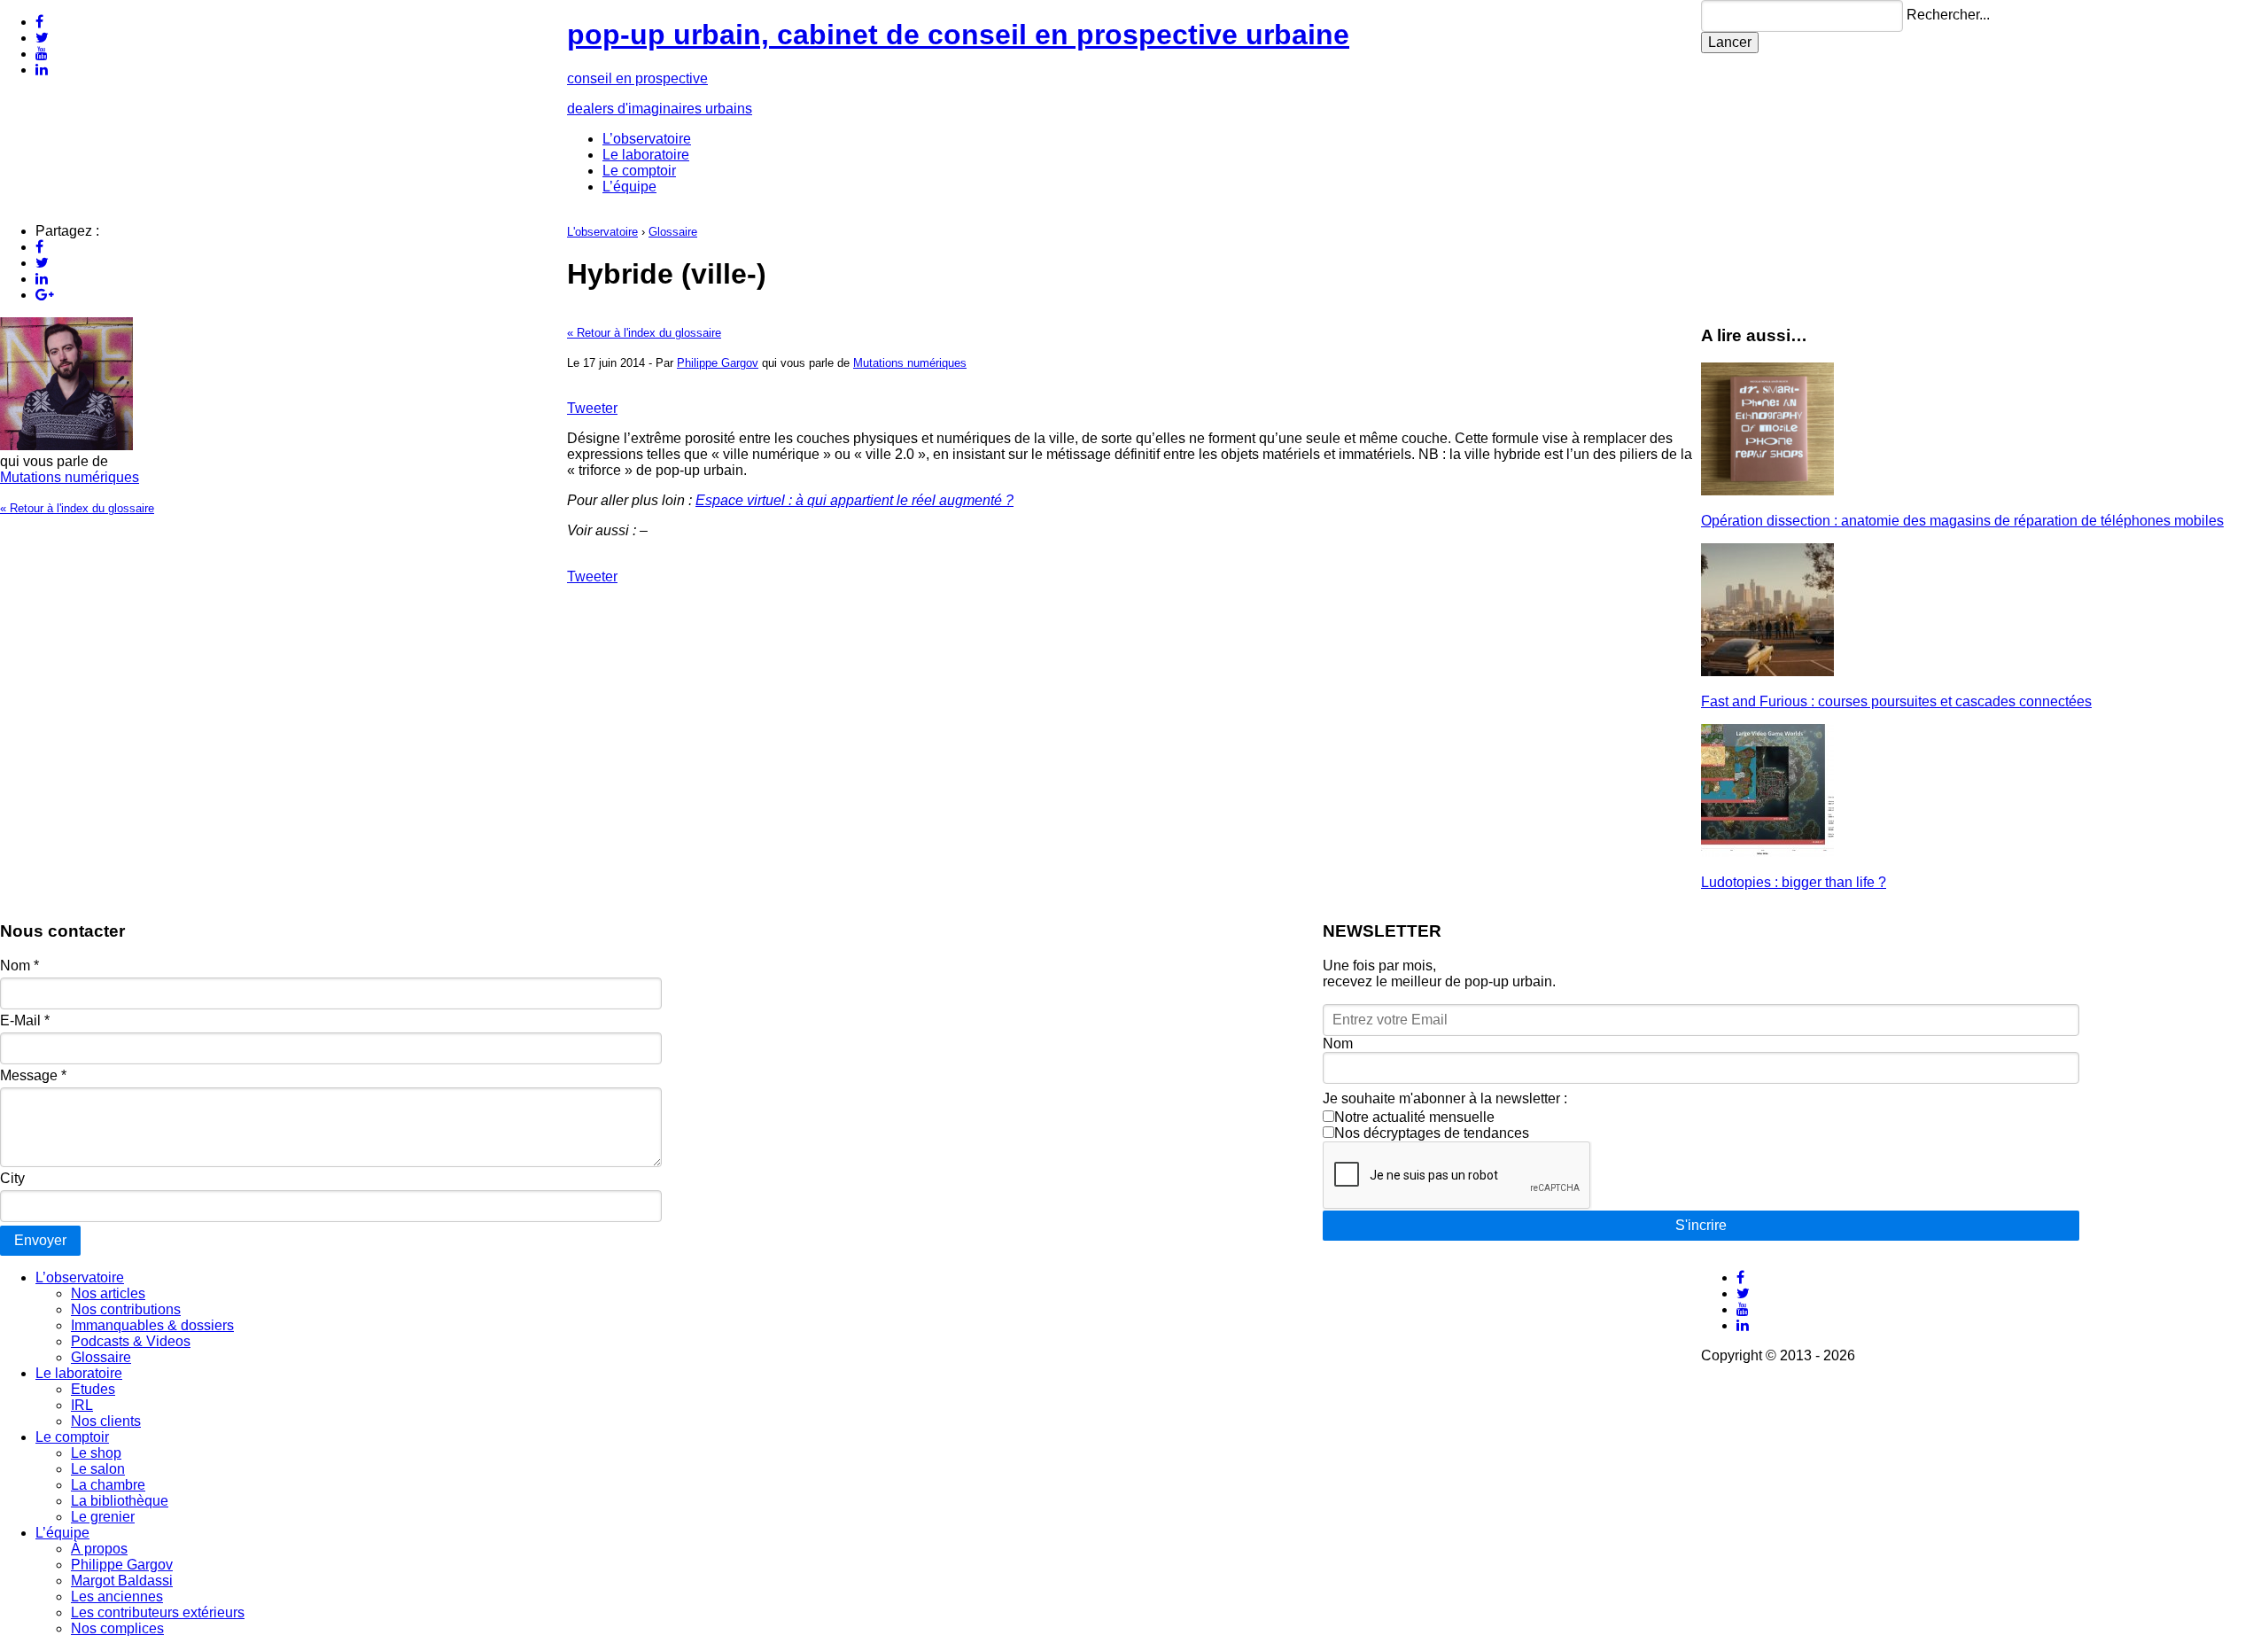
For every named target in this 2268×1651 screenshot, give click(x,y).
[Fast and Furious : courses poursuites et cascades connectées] (1767, 671)
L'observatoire (602, 232)
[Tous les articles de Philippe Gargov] (66, 445)
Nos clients (106, 1421)
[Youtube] (42, 54)
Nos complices (117, 1628)
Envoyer (40, 1240)
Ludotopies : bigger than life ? (1794, 882)
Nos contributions (126, 1309)
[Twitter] (42, 38)
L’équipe (629, 187)
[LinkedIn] (42, 70)
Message (33, 1075)
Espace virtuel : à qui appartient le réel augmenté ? (854, 500)
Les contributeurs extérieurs (158, 1612)
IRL (82, 1405)
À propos (99, 1549)
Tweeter (592, 408)
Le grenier (103, 1517)
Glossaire (673, 232)
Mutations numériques (70, 477)
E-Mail (25, 1020)
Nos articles (108, 1293)
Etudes (93, 1389)
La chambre (108, 1485)
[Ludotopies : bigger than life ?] (1767, 852)
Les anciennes (117, 1596)
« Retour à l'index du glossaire (77, 508)
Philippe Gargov (718, 363)
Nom (19, 966)
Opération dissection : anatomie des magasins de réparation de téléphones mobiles (1962, 521)
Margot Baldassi (122, 1581)
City (12, 1178)
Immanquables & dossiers (152, 1325)
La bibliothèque (120, 1501)
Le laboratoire (646, 155)
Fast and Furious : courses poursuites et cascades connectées (1896, 701)
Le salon (98, 1469)
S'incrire (1701, 1225)
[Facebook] (39, 22)
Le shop (96, 1453)
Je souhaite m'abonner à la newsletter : (1445, 1098)
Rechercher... (1948, 15)
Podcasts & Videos (131, 1341)
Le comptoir (639, 171)
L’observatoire (647, 139)
